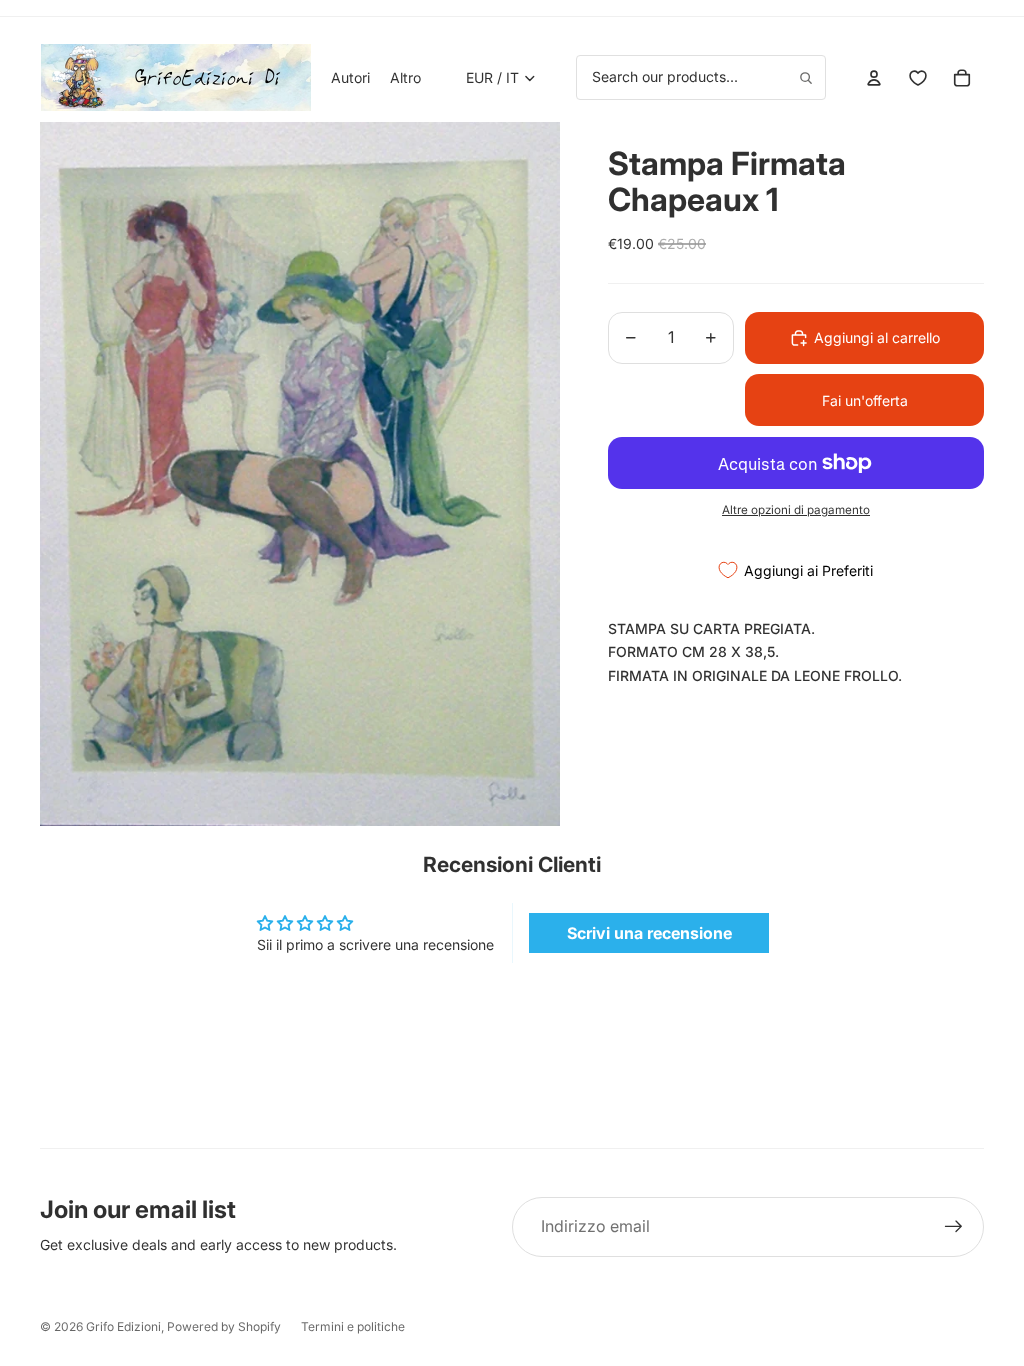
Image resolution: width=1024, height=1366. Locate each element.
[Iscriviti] (954, 1227)
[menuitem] (405, 78)
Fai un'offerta (865, 400)
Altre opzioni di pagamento (796, 510)
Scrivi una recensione (649, 933)
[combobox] (701, 77)
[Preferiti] (918, 78)
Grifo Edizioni (123, 1326)
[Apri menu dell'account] (874, 78)
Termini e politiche (353, 1326)
